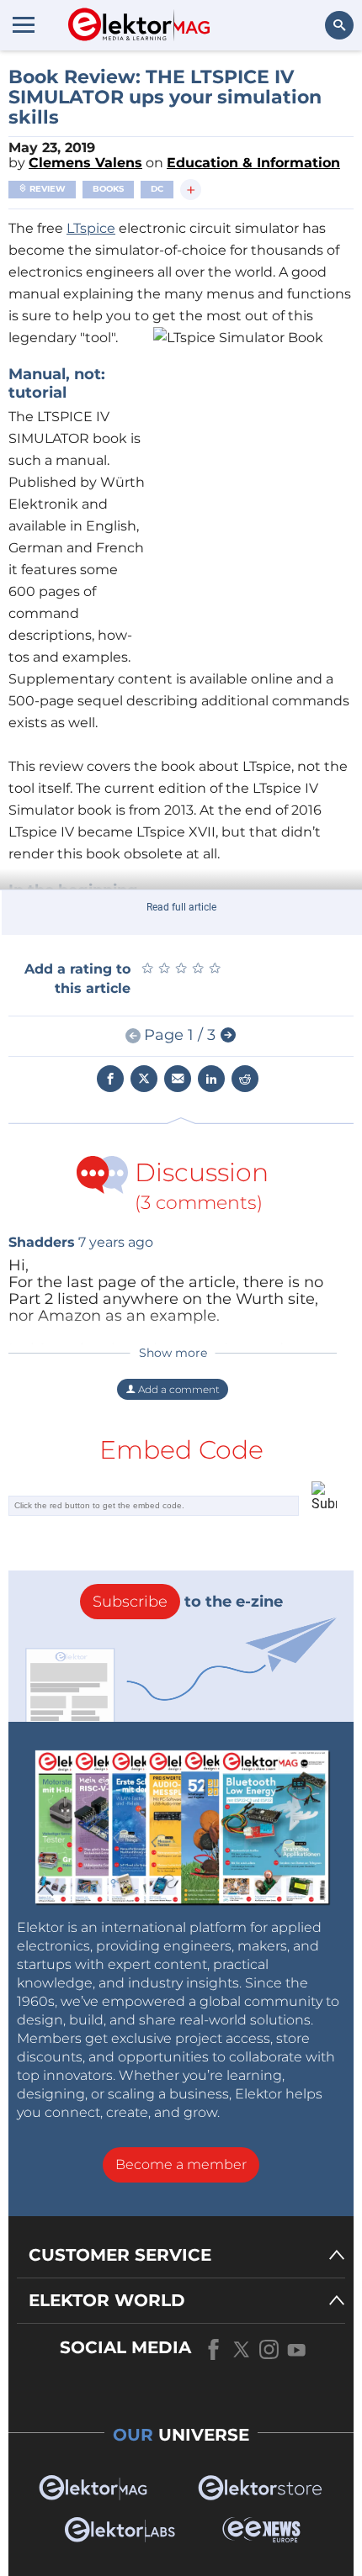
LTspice (91, 228)
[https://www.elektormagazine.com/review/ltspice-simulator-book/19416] (228, 1036)
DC (157, 189)
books (108, 189)
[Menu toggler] (24, 24)
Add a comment (178, 1389)
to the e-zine (188, 1602)
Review (46, 189)
